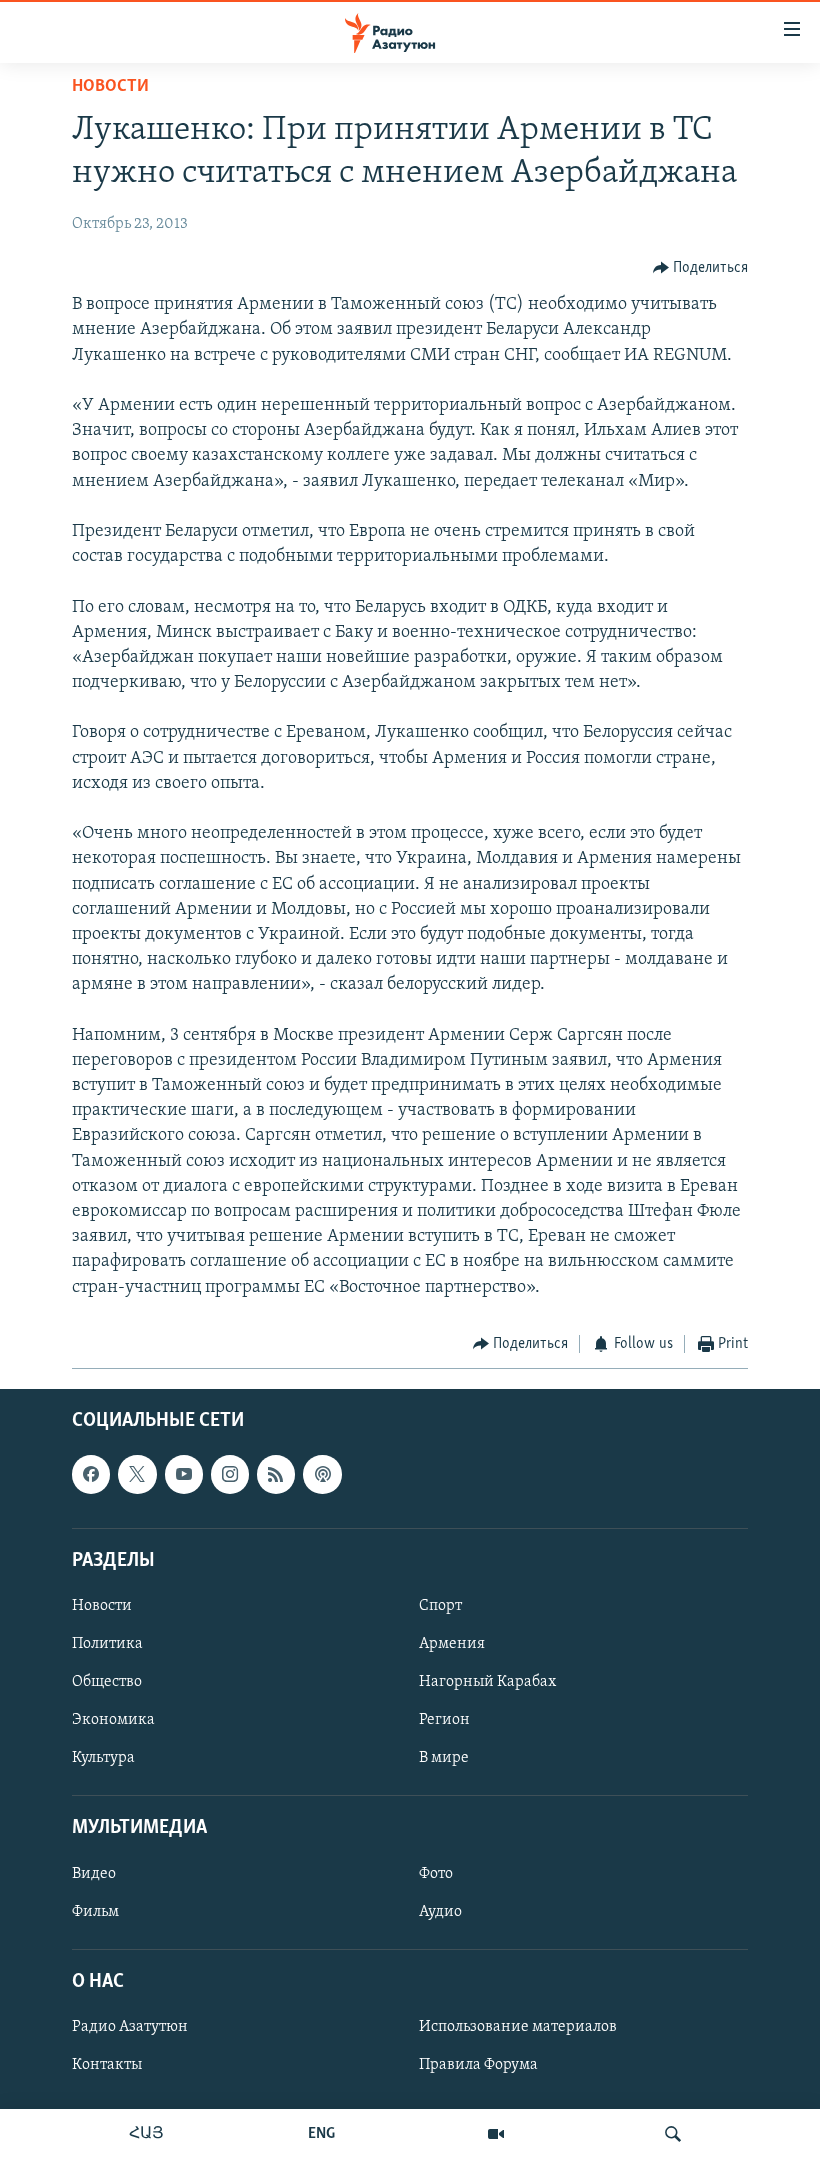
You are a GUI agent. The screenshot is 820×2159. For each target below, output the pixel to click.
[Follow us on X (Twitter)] (137, 1475)
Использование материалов (518, 2027)
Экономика (113, 1720)
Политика (107, 1644)
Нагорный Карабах (487, 1682)
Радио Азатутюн (130, 2027)
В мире (444, 1758)
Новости (110, 87)
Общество (107, 1682)
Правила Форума (478, 2065)
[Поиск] (673, 2134)
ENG (321, 2134)
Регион (444, 1720)
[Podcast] (322, 1475)
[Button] (701, 268)
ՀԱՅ (146, 2134)
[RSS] (276, 1475)
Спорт (440, 1606)
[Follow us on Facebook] (91, 1475)
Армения (452, 1644)
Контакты (107, 2065)
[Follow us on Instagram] (230, 1475)
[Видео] (496, 2134)
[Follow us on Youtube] (184, 1475)
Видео (94, 1874)
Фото (436, 1874)
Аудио (440, 1912)
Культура (103, 1758)
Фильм (95, 1912)
